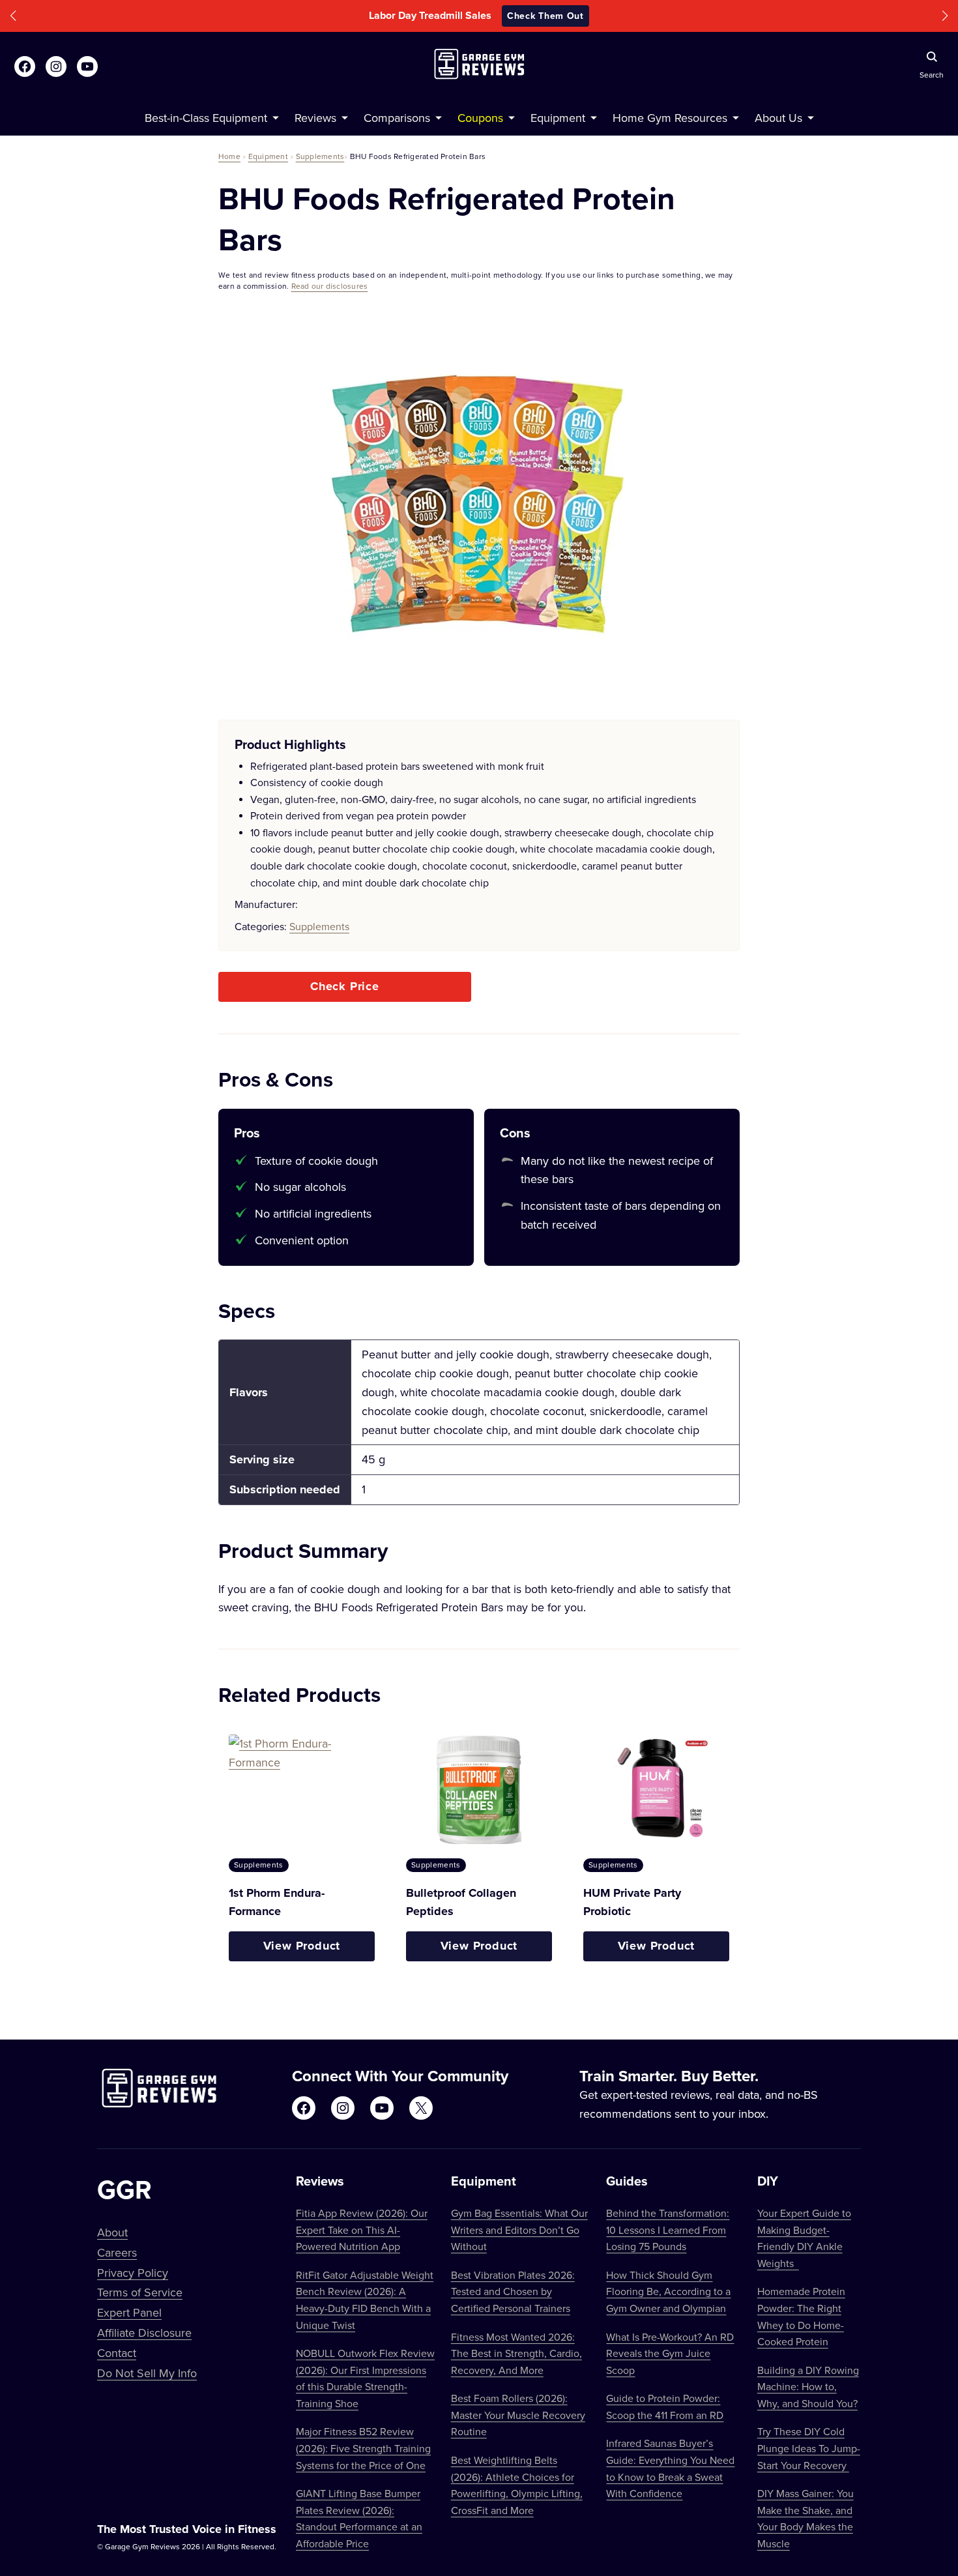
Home (229, 156)
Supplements (320, 156)
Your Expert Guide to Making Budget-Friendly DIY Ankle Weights (804, 2238)
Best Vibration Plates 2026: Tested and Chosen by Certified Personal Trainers (513, 2291)
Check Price (345, 986)
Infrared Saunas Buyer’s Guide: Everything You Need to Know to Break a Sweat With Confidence (670, 2468)
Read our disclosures (330, 286)
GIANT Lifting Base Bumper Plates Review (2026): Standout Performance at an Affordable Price (359, 2518)
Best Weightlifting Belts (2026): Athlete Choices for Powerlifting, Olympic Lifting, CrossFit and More (517, 2485)
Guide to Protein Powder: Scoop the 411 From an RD (665, 2407)
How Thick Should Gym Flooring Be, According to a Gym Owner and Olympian (668, 2291)
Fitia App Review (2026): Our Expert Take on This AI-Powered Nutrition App (362, 2230)
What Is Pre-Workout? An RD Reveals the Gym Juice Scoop (670, 2353)
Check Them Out (567, 16)
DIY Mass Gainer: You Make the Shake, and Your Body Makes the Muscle (806, 2518)
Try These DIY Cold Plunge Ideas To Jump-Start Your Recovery (809, 2448)
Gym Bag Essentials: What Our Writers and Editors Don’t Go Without (519, 2230)
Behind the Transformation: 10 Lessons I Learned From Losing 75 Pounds (668, 2230)
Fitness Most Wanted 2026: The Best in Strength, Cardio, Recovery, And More (516, 2353)
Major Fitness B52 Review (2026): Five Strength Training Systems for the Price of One (363, 2448)
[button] (13, 16)
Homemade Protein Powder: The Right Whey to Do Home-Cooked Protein (801, 2316)
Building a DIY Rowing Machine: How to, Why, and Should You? (808, 2387)
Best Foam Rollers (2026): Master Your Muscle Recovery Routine (518, 2415)
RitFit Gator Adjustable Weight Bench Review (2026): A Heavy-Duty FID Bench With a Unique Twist (365, 2300)
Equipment (268, 156)
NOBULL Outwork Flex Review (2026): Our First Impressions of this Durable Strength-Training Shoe (365, 2378)
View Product (302, 1946)
